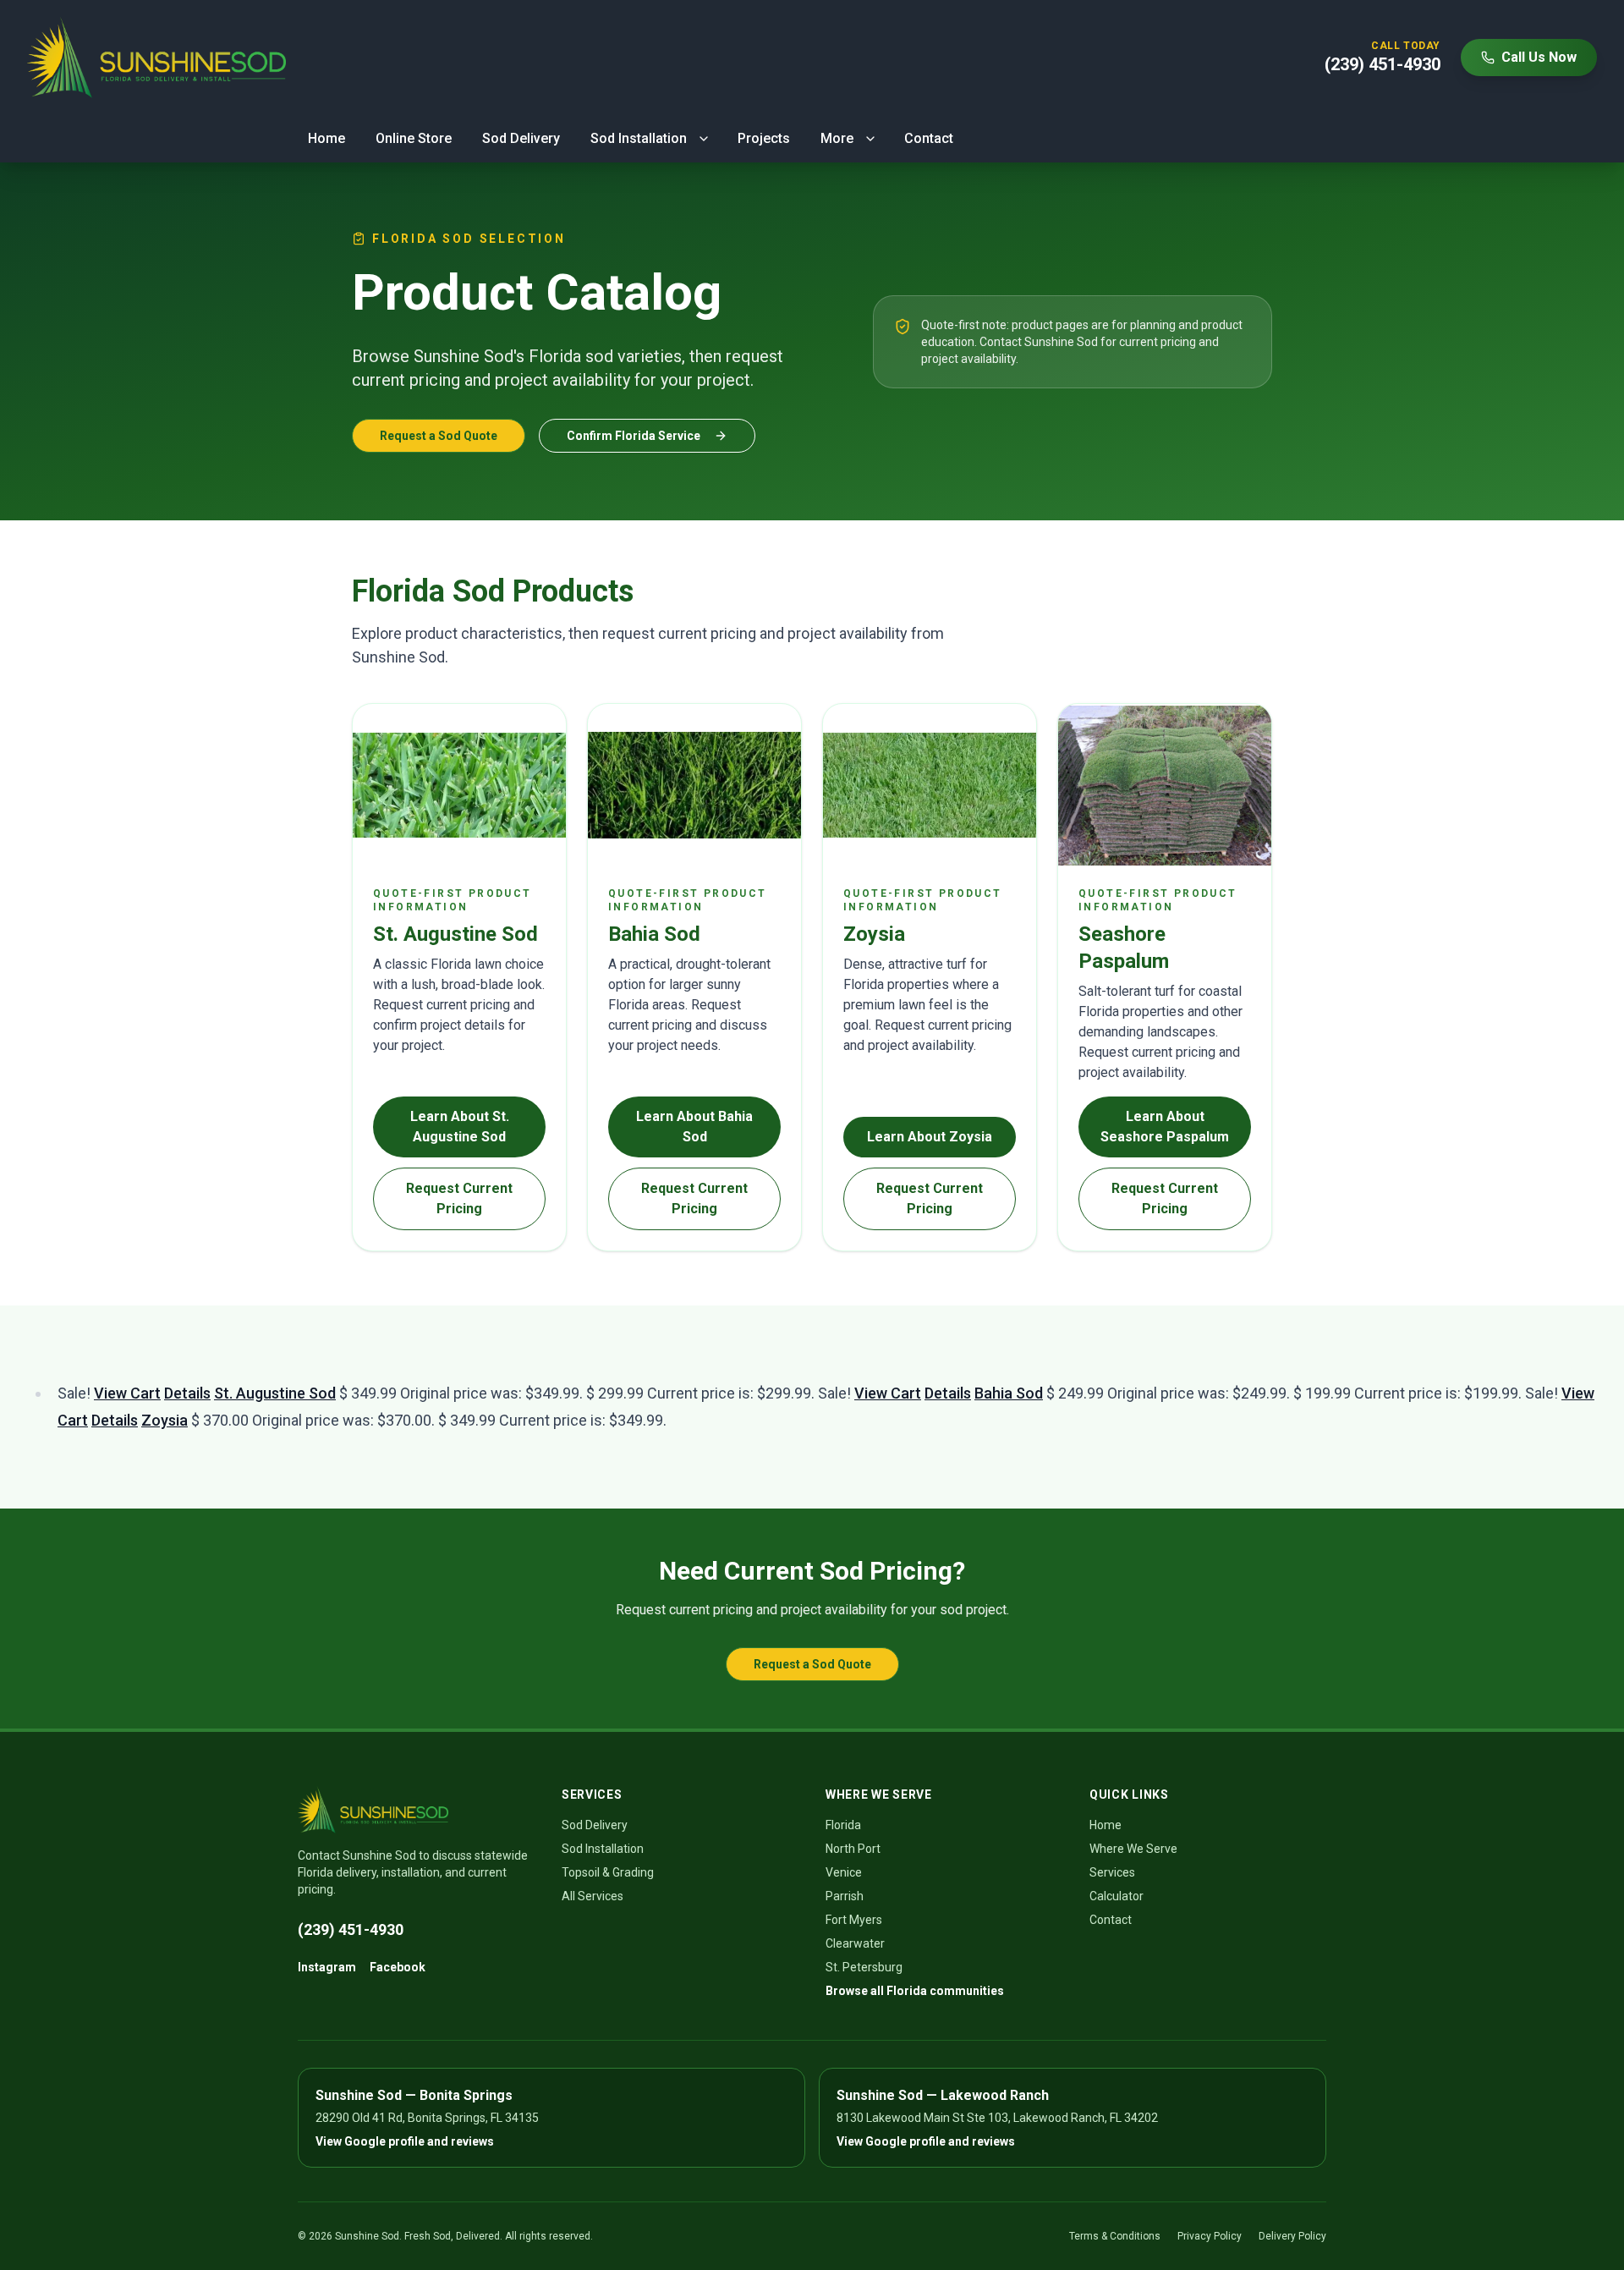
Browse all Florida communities (915, 1991)
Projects (764, 138)
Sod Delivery (521, 138)
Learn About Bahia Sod (694, 1127)
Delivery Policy (1292, 2236)
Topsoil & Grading (608, 1872)
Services (1112, 1872)
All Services (593, 1896)
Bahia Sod (1009, 1393)
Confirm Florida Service (634, 436)
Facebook (398, 1967)
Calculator (1116, 1896)
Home (326, 138)
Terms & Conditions (1115, 2236)
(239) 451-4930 (351, 1929)
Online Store (414, 138)
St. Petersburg (864, 1967)
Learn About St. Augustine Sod (460, 1127)
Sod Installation (639, 138)
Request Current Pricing (459, 1198)
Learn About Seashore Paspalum (1165, 1127)
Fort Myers (854, 1920)
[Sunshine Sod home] (156, 58)
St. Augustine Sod (275, 1393)
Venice (844, 1872)
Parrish (845, 1896)
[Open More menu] (870, 139)
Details (187, 1393)
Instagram (327, 1967)
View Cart (127, 1393)
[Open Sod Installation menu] (704, 139)
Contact (929, 138)
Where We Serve (1133, 1849)
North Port (853, 1849)
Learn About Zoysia (930, 1137)
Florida (843, 1825)
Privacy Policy (1210, 2236)
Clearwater (855, 1943)
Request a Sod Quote (439, 436)
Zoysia (165, 1420)
